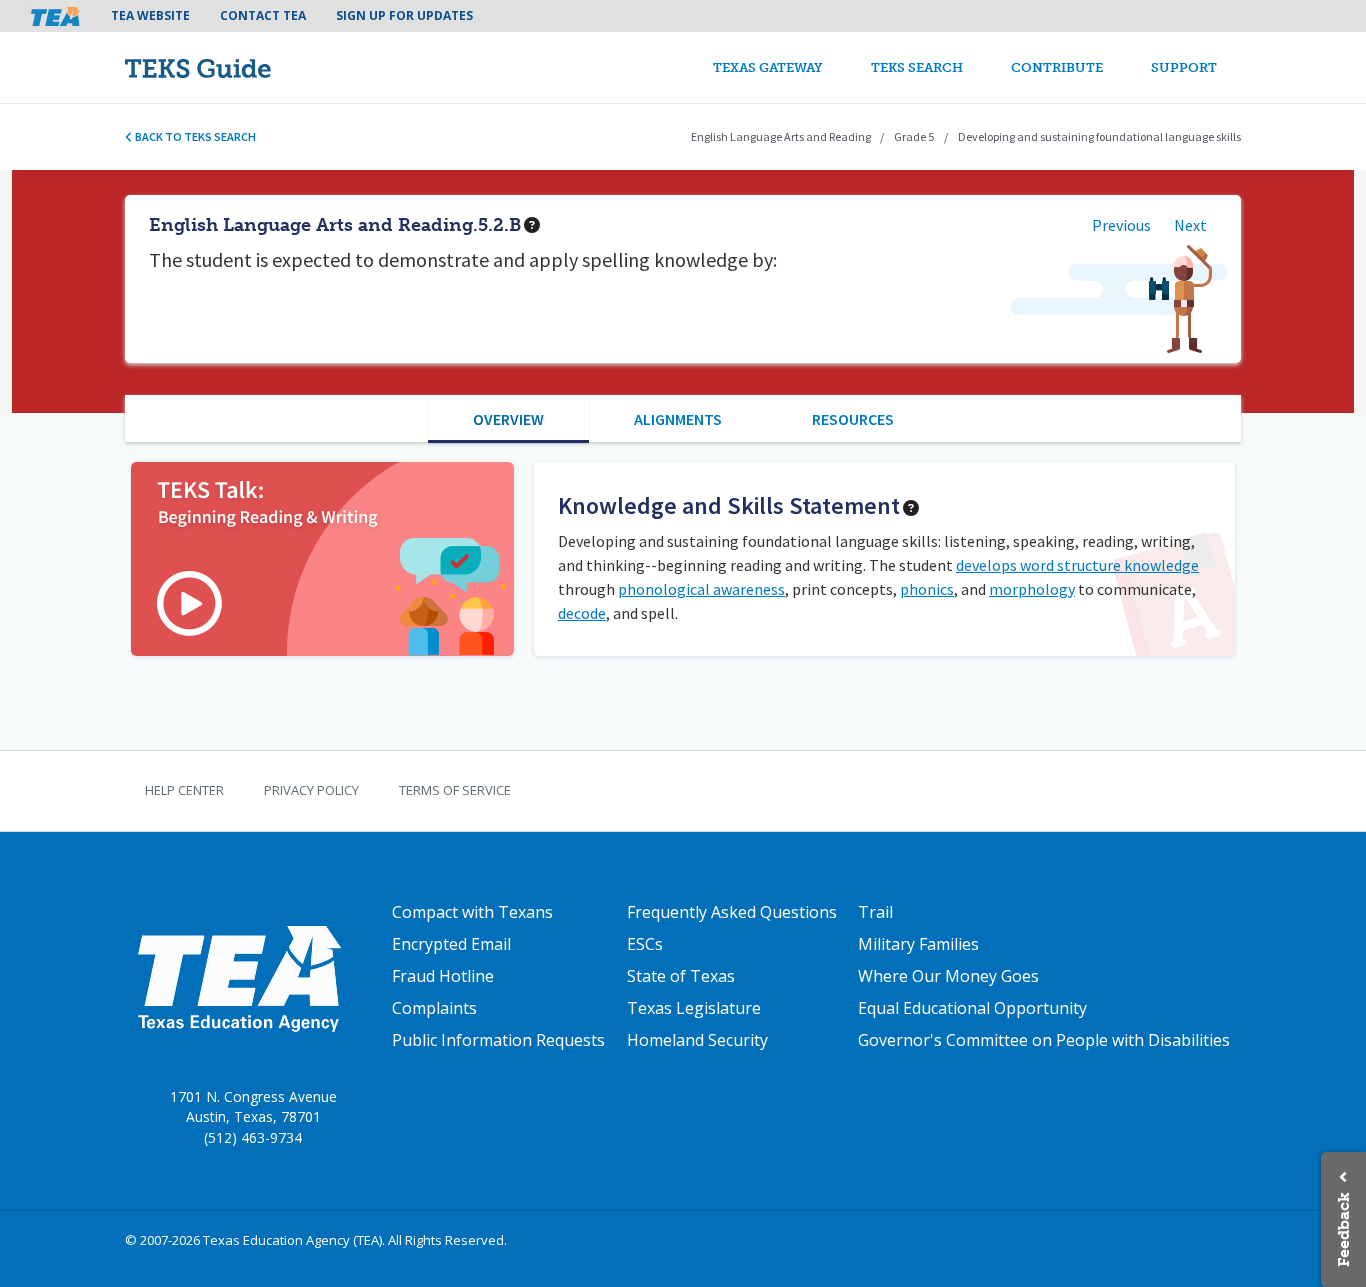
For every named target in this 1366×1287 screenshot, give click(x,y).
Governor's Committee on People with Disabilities (1044, 1040)
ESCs (645, 944)
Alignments (678, 419)
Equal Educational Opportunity (972, 1008)
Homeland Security (697, 1040)
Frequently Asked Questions (732, 912)
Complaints (434, 1008)
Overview (508, 419)
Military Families (918, 944)
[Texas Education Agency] (238, 977)
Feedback (1343, 1229)
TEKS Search (917, 67)
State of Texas (681, 976)
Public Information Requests (498, 1040)
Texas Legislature (694, 1008)
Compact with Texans (472, 912)
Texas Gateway (768, 67)
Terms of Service (455, 790)
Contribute (1057, 67)
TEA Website (150, 15)
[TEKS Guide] (240, 67)
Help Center (184, 790)
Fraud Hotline (443, 976)
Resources (853, 419)
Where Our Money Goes (948, 976)
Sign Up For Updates (404, 15)
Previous (1121, 225)
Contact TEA (263, 15)
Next (1190, 225)
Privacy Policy (311, 790)
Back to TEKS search (194, 136)
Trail (875, 912)
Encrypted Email (451, 944)
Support (1184, 67)
